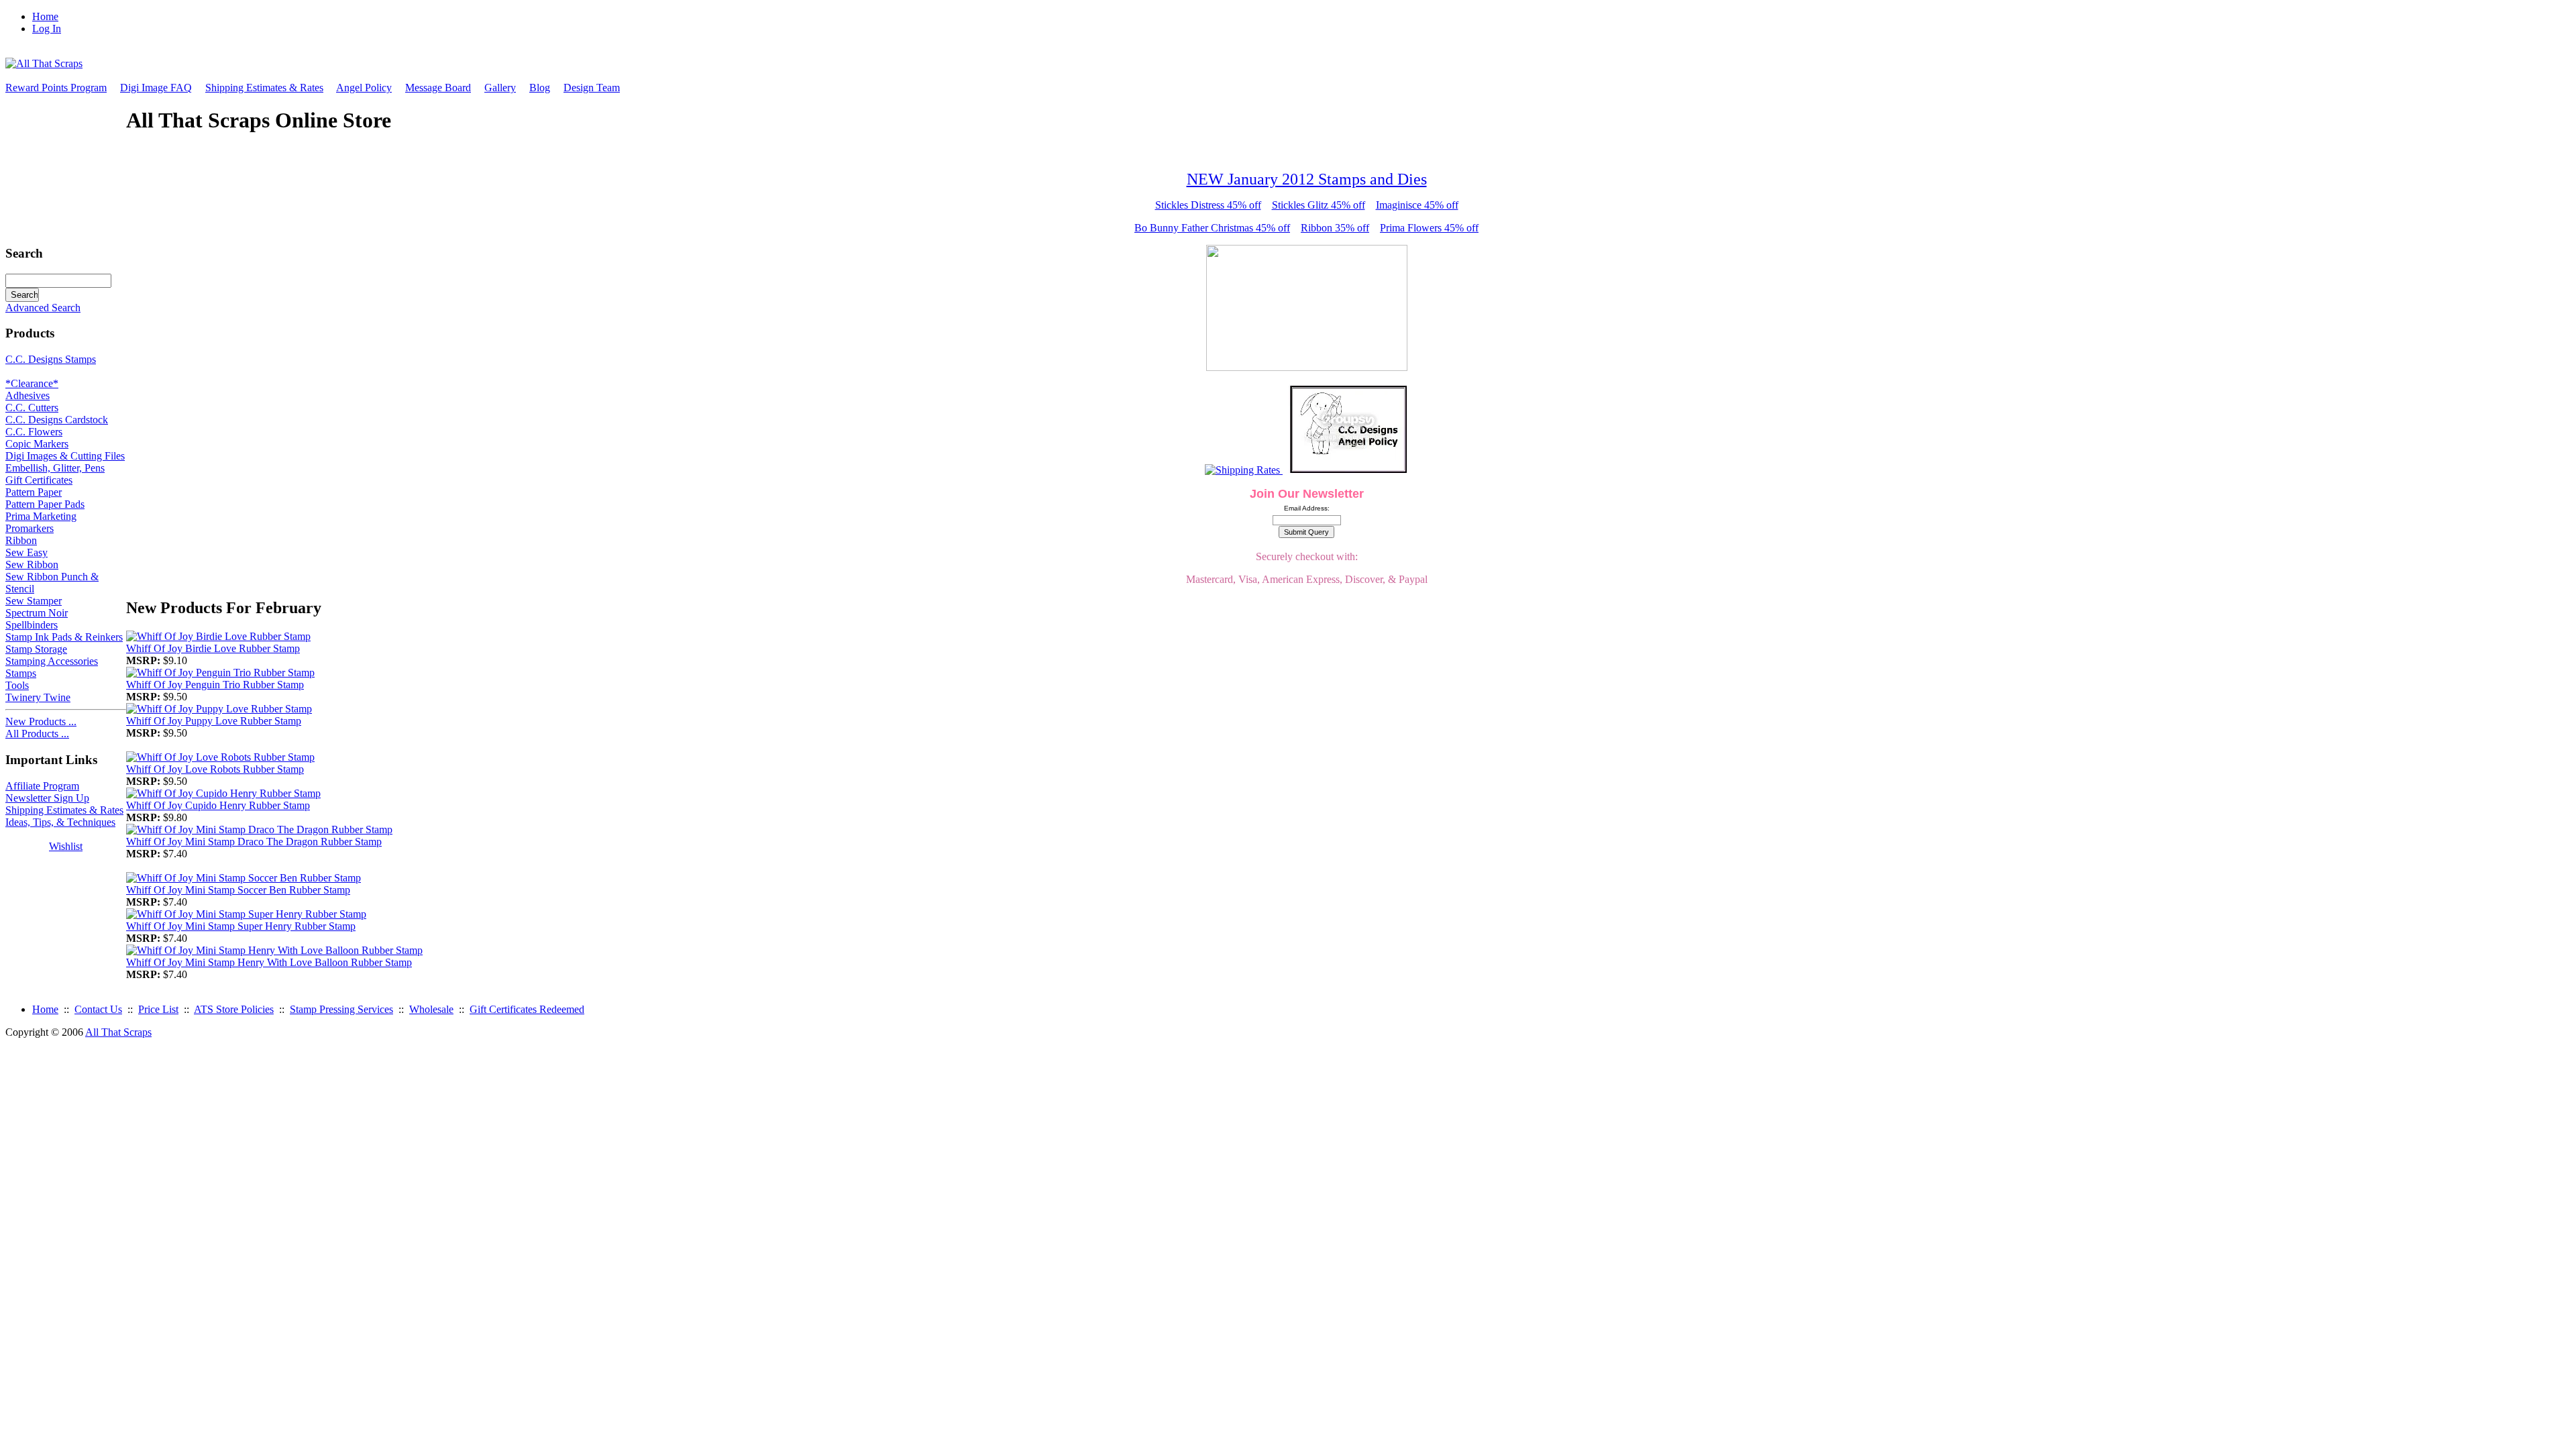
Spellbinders (32, 625)
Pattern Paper (34, 492)
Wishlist (66, 846)
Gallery (500, 88)
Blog (540, 88)
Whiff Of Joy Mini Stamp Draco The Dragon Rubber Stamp (254, 842)
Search (24, 253)
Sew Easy (26, 552)
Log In (47, 29)
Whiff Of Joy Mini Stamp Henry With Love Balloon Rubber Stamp (269, 962)
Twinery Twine (38, 697)
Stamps (21, 673)
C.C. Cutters (32, 408)
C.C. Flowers (34, 432)
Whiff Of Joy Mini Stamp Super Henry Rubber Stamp (241, 926)
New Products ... (41, 721)
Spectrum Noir (37, 613)
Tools (17, 685)
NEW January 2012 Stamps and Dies (1307, 179)
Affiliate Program (42, 786)
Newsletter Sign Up (47, 798)
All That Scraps (118, 1032)
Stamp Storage (36, 649)
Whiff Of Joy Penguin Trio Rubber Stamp (215, 685)
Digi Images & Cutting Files (65, 456)
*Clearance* (32, 383)
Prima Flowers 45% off (1429, 228)
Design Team (592, 88)
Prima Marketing (41, 516)
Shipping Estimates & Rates (264, 88)
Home (45, 16)
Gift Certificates (39, 480)
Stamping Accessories (52, 661)
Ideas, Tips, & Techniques (60, 822)
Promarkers (30, 528)
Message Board (438, 88)
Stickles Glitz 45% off (1319, 205)
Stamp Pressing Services (341, 1009)
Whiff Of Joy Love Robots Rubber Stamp (215, 769)
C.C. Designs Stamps (51, 359)
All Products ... (37, 734)
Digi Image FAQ (156, 88)
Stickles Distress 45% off (1208, 205)
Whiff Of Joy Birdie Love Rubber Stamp (213, 648)
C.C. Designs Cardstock (57, 420)
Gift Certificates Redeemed (527, 1009)
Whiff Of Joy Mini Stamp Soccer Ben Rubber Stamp (238, 890)
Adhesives (28, 395)
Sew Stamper (34, 601)
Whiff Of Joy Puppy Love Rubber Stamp (214, 721)
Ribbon (21, 540)
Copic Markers (37, 444)
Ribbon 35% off (1335, 228)
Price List (158, 1009)
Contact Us (98, 1009)
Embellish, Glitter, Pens (55, 468)
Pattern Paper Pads (45, 504)
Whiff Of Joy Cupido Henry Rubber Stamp (218, 805)
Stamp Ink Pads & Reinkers (64, 637)
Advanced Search (43, 308)
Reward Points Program (56, 88)
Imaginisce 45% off (1417, 205)
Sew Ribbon (32, 565)
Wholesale (431, 1009)
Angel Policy (364, 88)
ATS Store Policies (234, 1009)
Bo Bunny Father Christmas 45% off (1212, 228)
